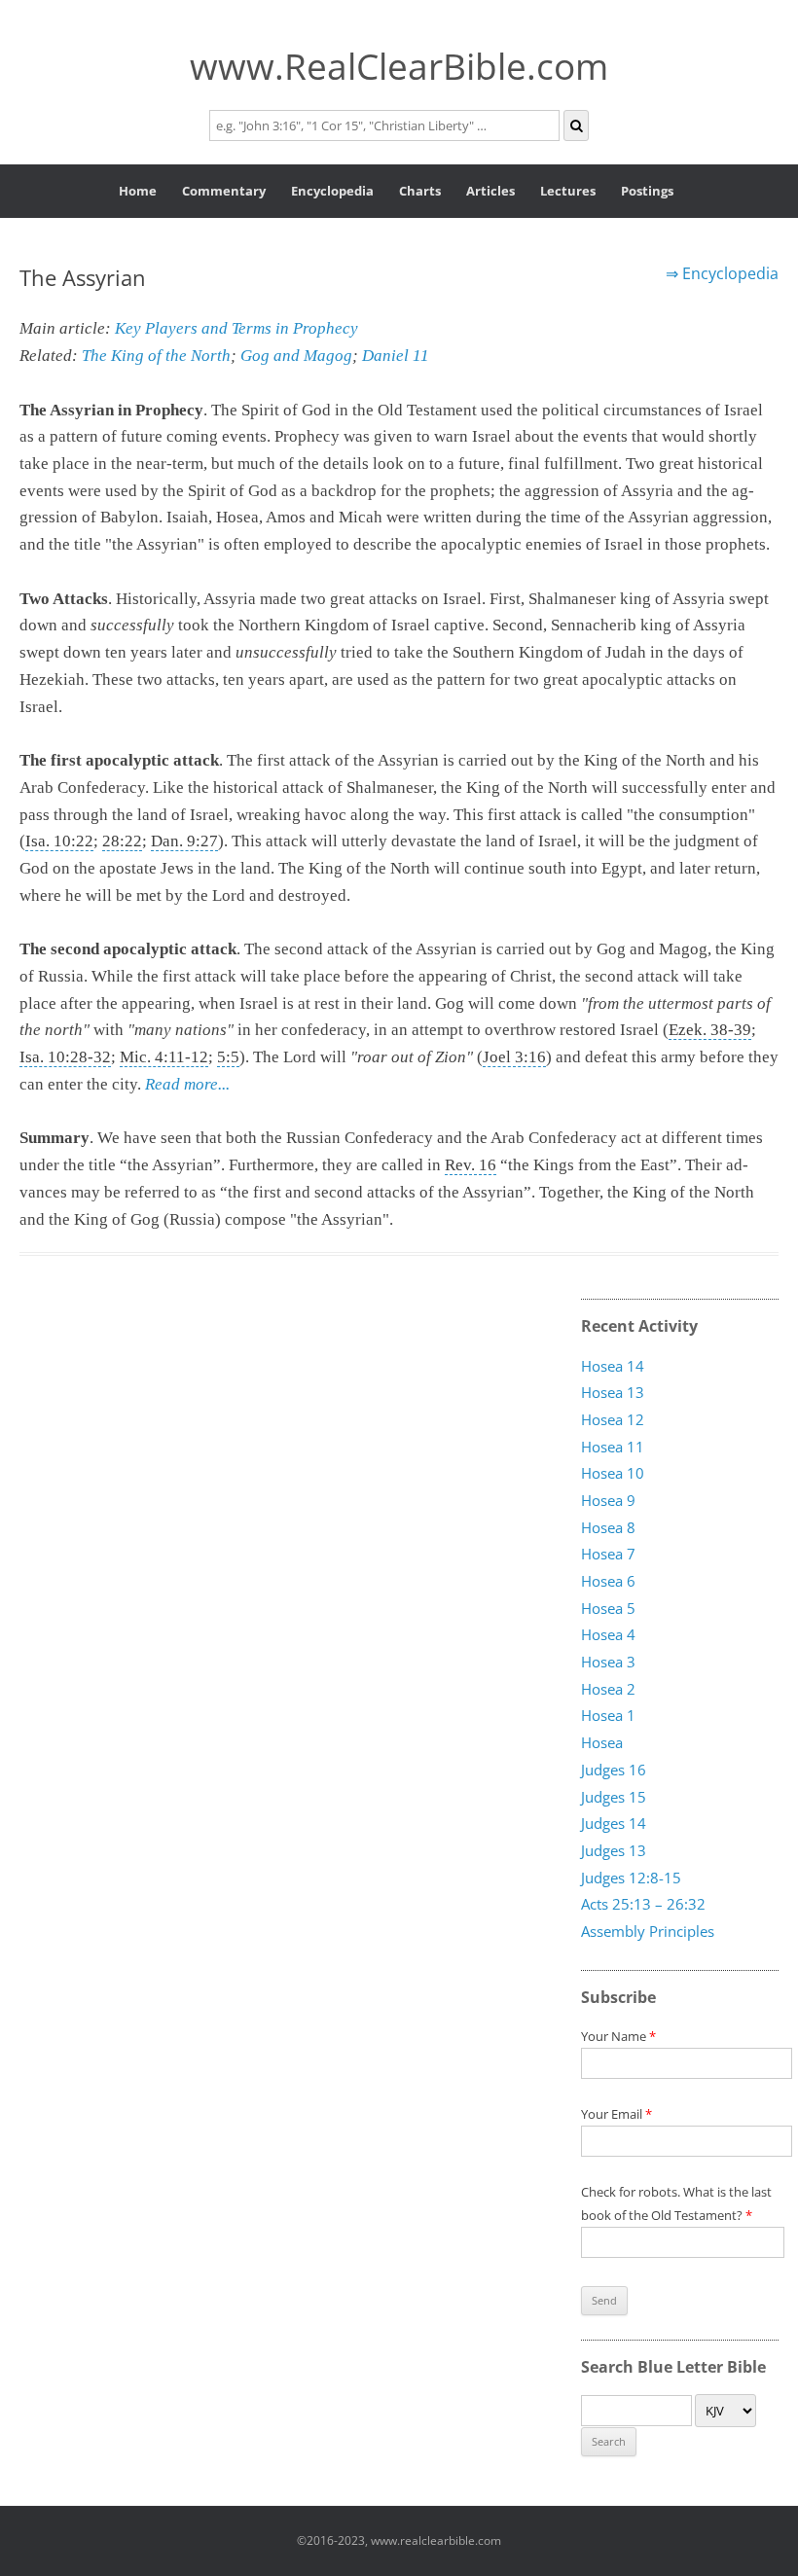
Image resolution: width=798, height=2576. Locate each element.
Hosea (602, 1743)
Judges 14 (614, 1824)
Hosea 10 (613, 1474)
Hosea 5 (608, 1608)
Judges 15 (614, 1797)
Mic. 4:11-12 (164, 1057)
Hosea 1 (608, 1716)
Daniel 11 (396, 356)
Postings (647, 191)
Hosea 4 (608, 1635)
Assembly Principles (648, 1932)
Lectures (568, 191)
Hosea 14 (613, 1366)
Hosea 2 (608, 1689)
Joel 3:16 (514, 1057)
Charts (420, 191)
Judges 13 (614, 1851)
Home (138, 191)
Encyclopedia (332, 191)
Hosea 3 (608, 1663)
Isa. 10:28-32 (65, 1057)
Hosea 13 (613, 1393)
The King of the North (156, 356)
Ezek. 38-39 (710, 1030)
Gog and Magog (296, 356)
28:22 (122, 841)
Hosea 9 (608, 1501)
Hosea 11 (613, 1447)
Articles (490, 191)
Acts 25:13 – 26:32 (643, 1905)
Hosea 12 (613, 1420)
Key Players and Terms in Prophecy (236, 328)
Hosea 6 (608, 1582)
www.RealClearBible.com (399, 66)
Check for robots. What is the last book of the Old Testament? (676, 2203)
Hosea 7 (608, 1555)
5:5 (228, 1057)
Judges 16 (614, 1770)
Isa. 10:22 (59, 841)
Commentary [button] (224, 191)
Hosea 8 (608, 1527)
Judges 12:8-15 (631, 1878)
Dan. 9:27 (184, 841)
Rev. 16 (471, 1165)
